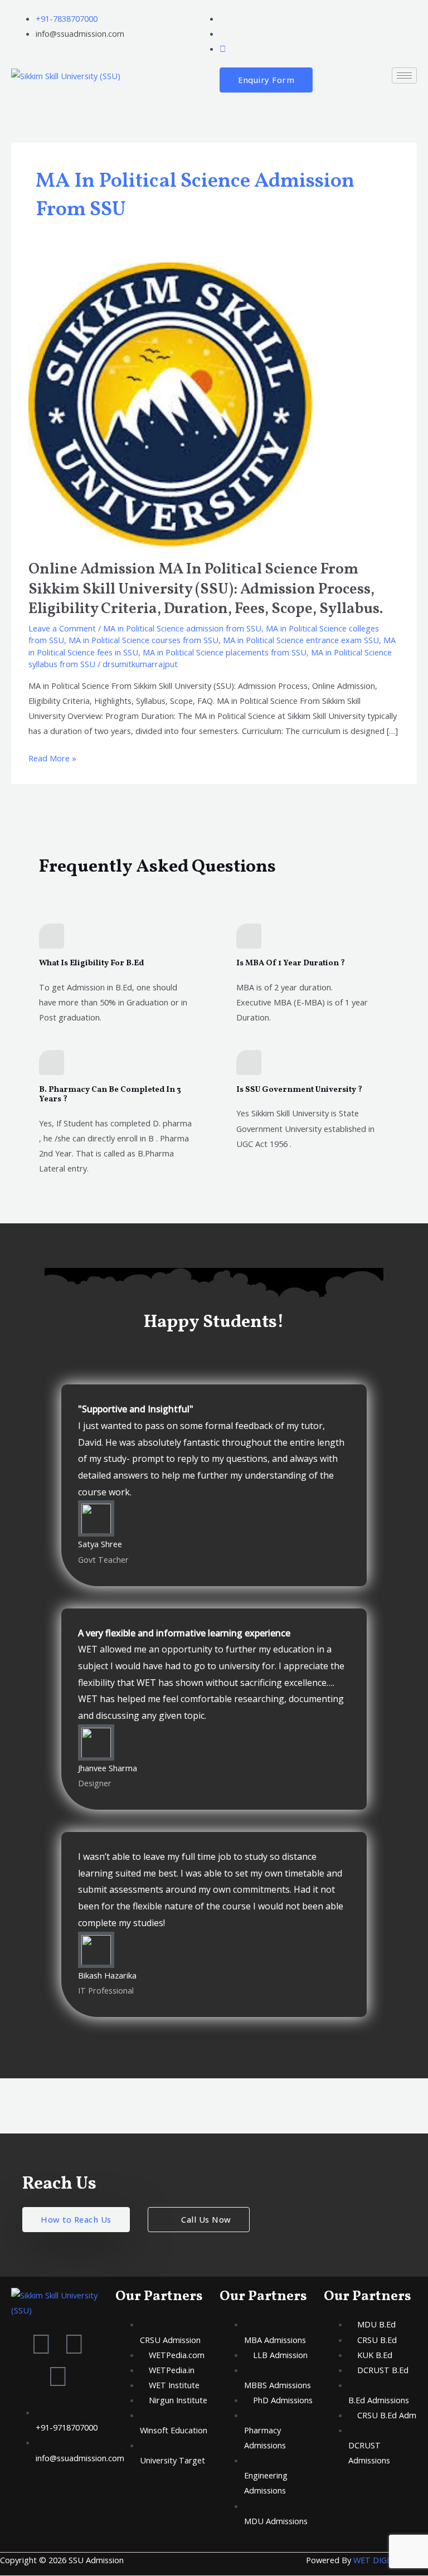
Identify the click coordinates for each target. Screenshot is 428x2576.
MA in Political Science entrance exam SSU (301, 640)
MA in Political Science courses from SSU (144, 640)
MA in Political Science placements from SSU (225, 652)
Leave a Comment (62, 628)
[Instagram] (223, 48)
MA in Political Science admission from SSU (182, 628)
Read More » (52, 757)
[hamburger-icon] (404, 76)
